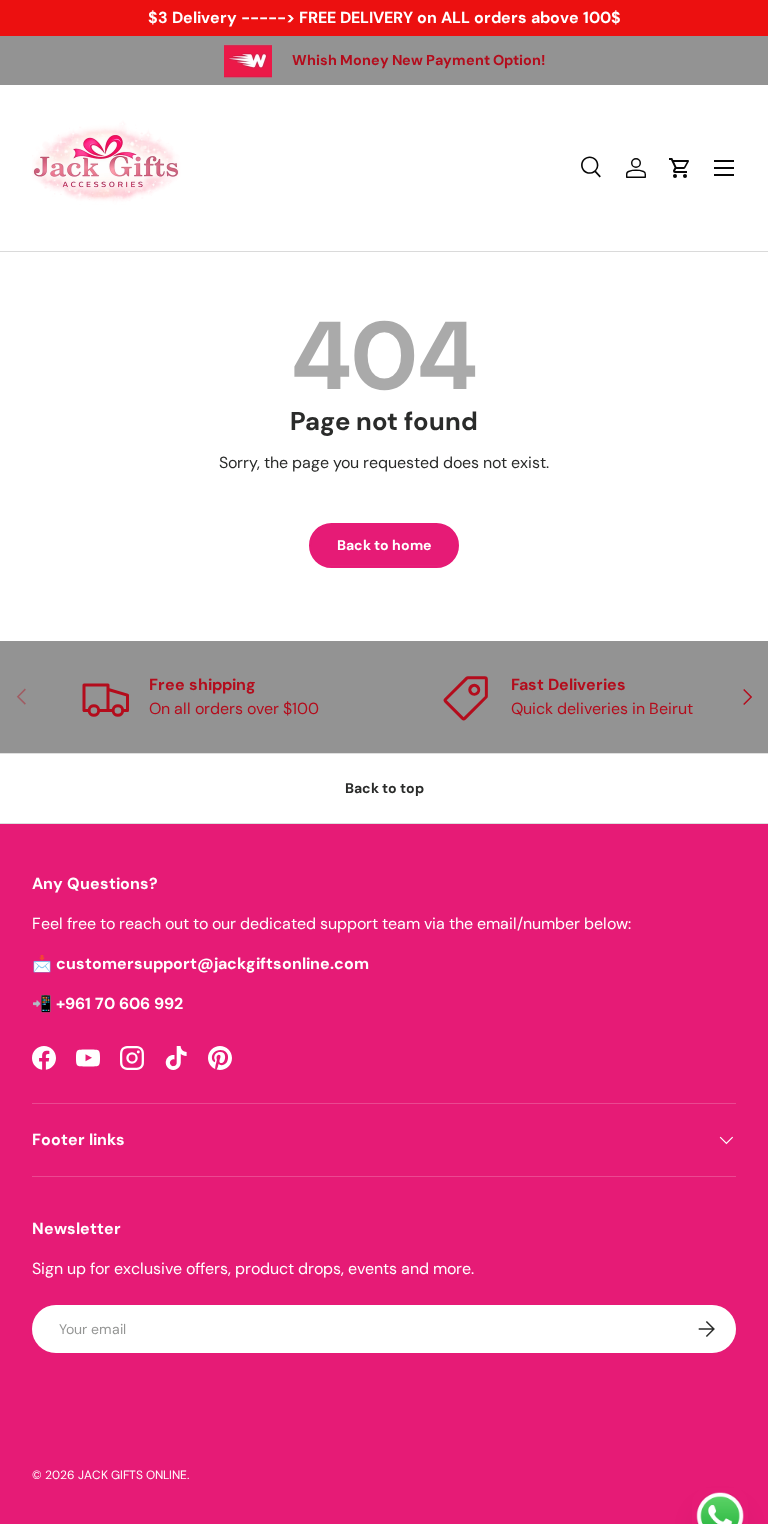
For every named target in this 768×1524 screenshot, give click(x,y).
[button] (680, 168)
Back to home (384, 545)
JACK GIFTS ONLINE (132, 1475)
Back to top (384, 788)
